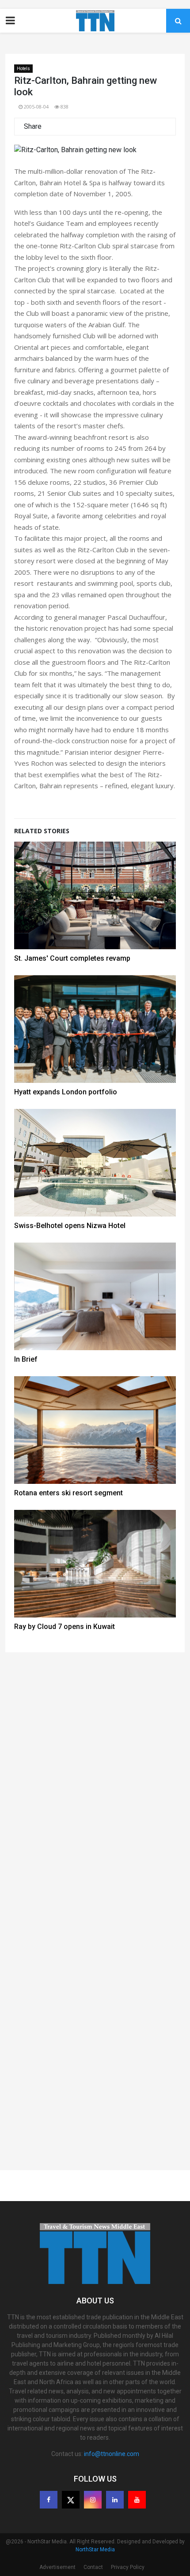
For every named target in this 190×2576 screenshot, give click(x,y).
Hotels (23, 69)
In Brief (26, 1359)
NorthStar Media (95, 2550)
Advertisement (57, 2567)
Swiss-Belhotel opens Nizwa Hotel (70, 1226)
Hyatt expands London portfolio (66, 1092)
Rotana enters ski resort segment (68, 1493)
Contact (93, 2567)
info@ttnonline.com (112, 2454)
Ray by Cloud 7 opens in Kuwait (65, 1627)
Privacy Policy (128, 2567)
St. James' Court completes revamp (72, 958)
